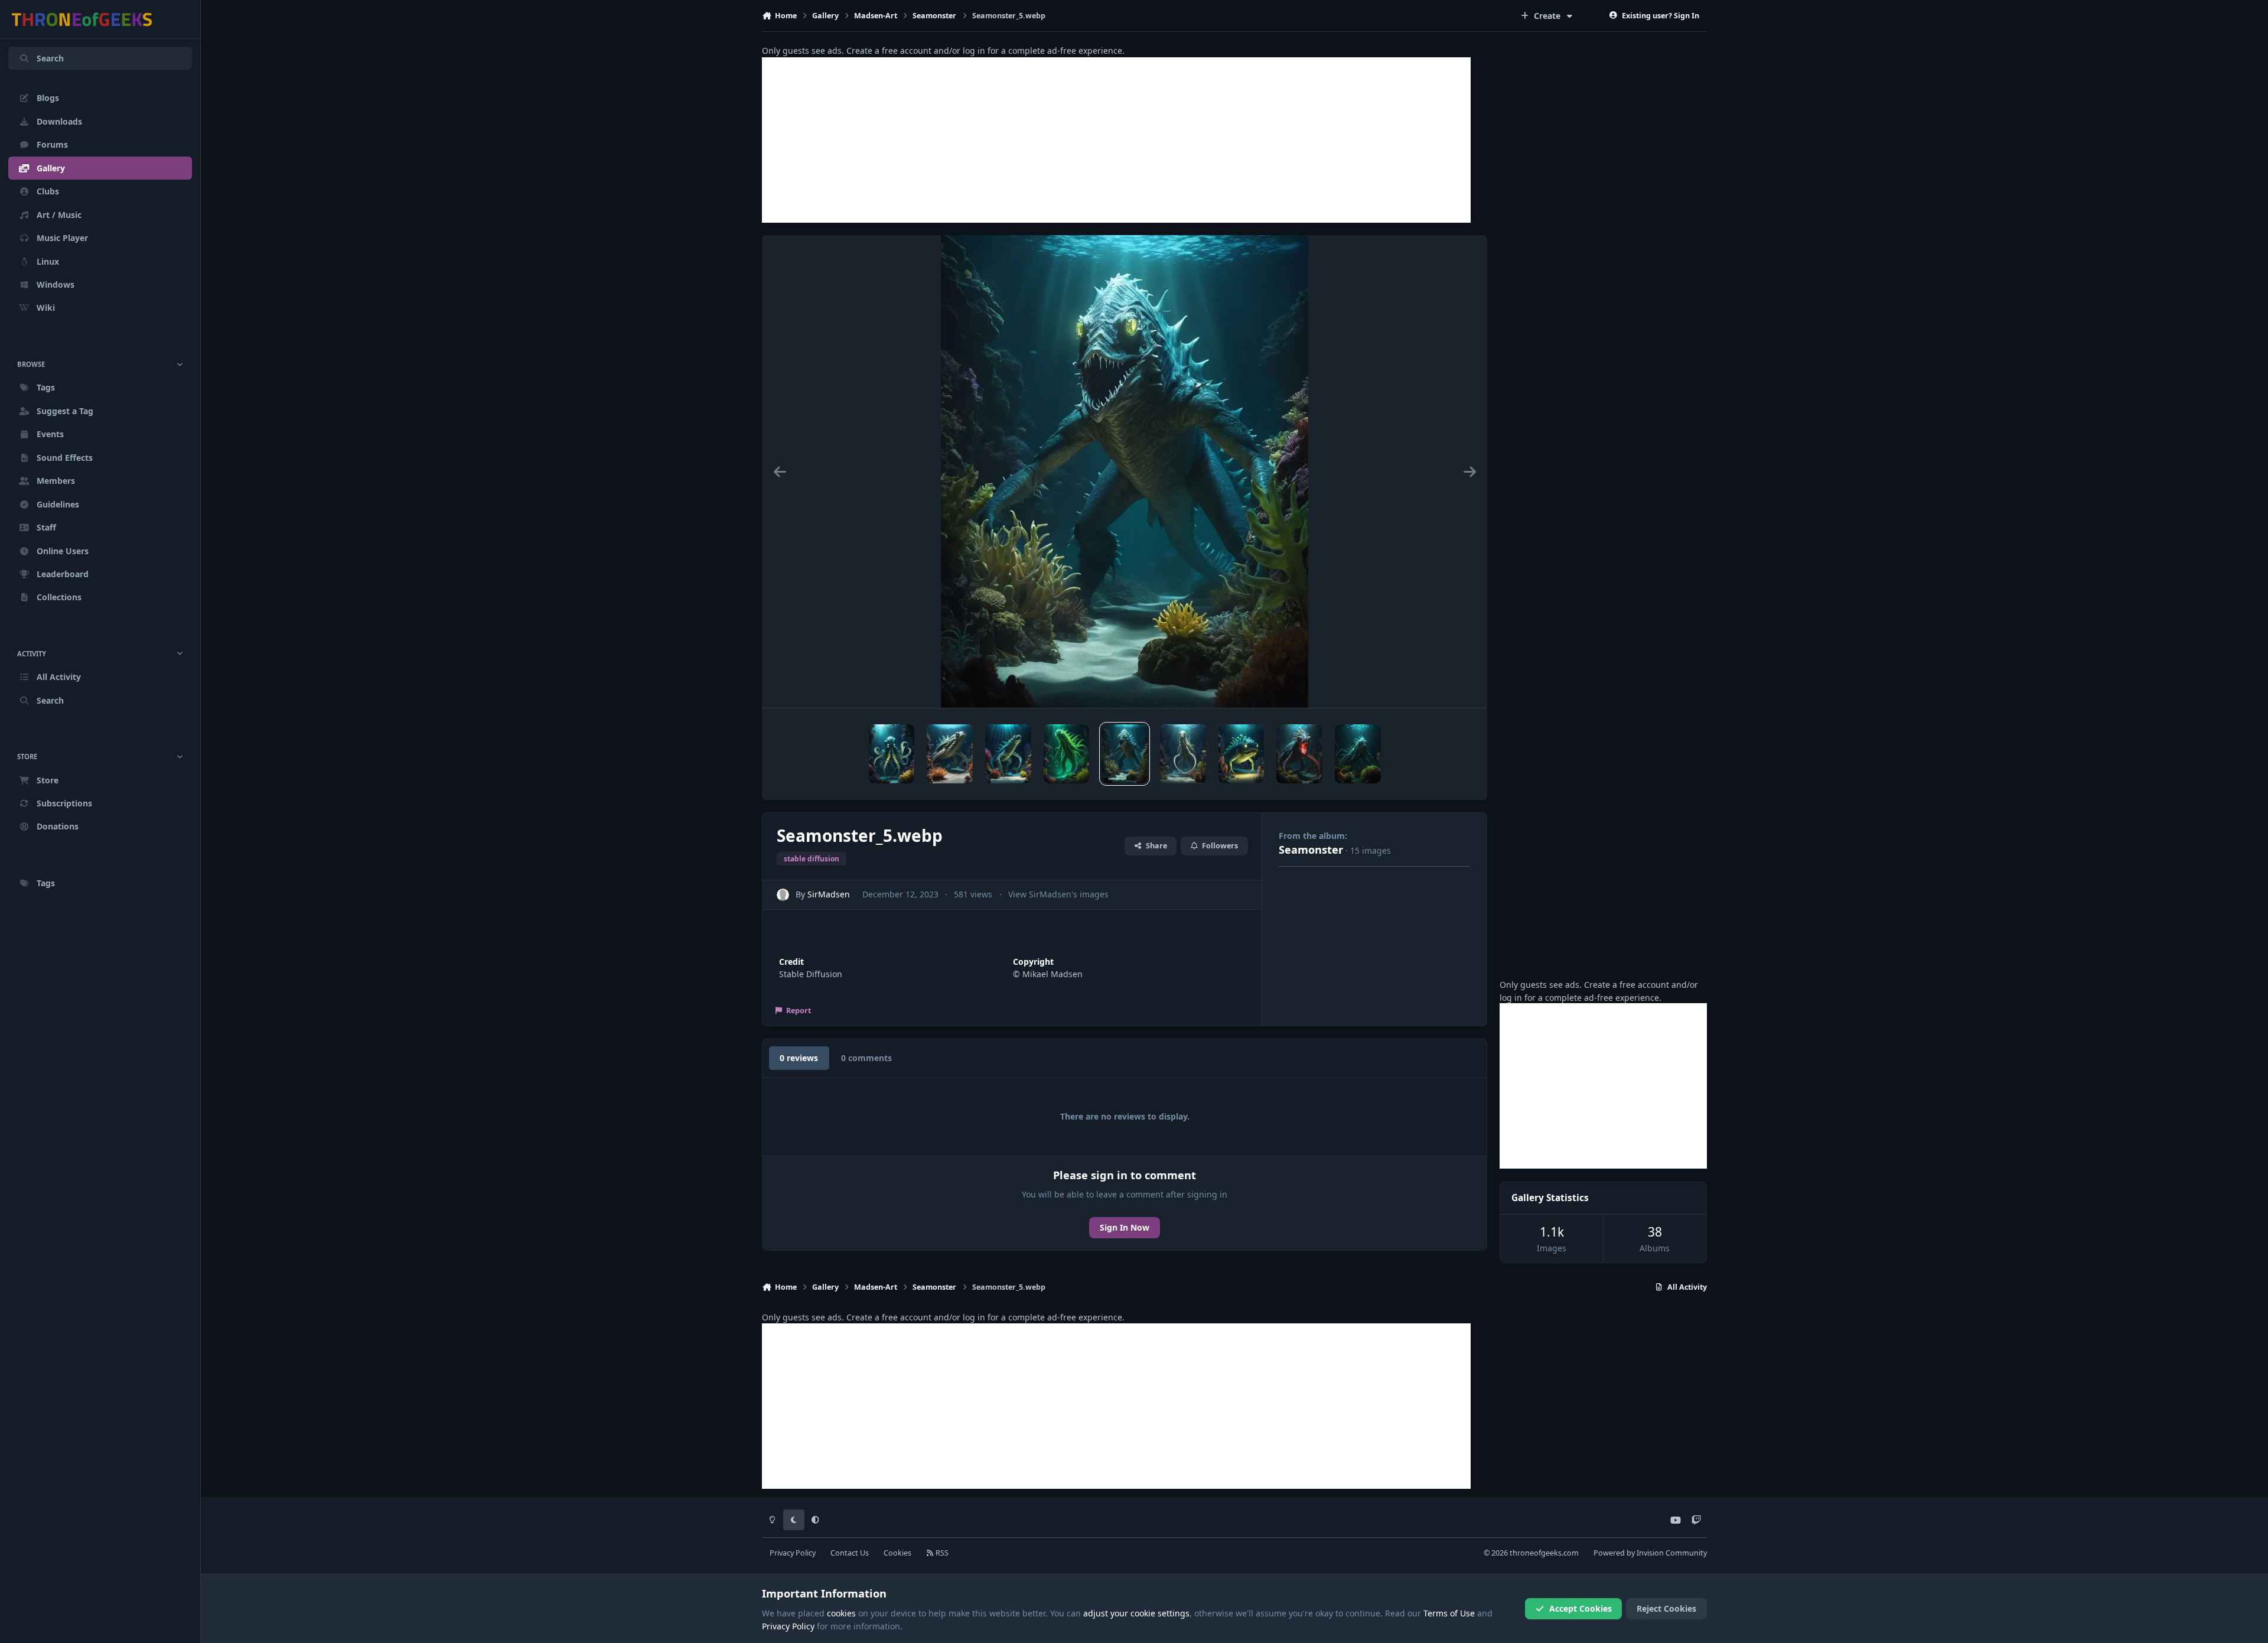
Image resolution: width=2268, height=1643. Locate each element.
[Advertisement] (1116, 140)
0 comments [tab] (866, 1058)
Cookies (897, 1553)
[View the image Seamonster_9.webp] (892, 754)
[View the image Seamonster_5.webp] (1125, 754)
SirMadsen (829, 894)
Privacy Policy (793, 1553)
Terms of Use (1449, 1613)
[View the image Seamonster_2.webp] (1299, 754)
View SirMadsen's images (1058, 894)
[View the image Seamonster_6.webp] (1067, 754)
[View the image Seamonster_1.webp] (1358, 754)
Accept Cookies (1581, 1608)
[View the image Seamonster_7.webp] (1008, 754)
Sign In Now (1125, 1227)
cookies (841, 1613)
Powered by (1650, 1553)
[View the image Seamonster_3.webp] (1241, 754)
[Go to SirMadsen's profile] (783, 895)
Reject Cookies (1666, 1608)
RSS (941, 1553)
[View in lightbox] (1125, 471)
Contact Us (850, 1553)
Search (50, 58)
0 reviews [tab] (799, 1058)
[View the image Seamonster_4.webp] (1183, 754)
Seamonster (1311, 850)
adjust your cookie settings (1136, 1613)
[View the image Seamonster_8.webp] (950, 754)
